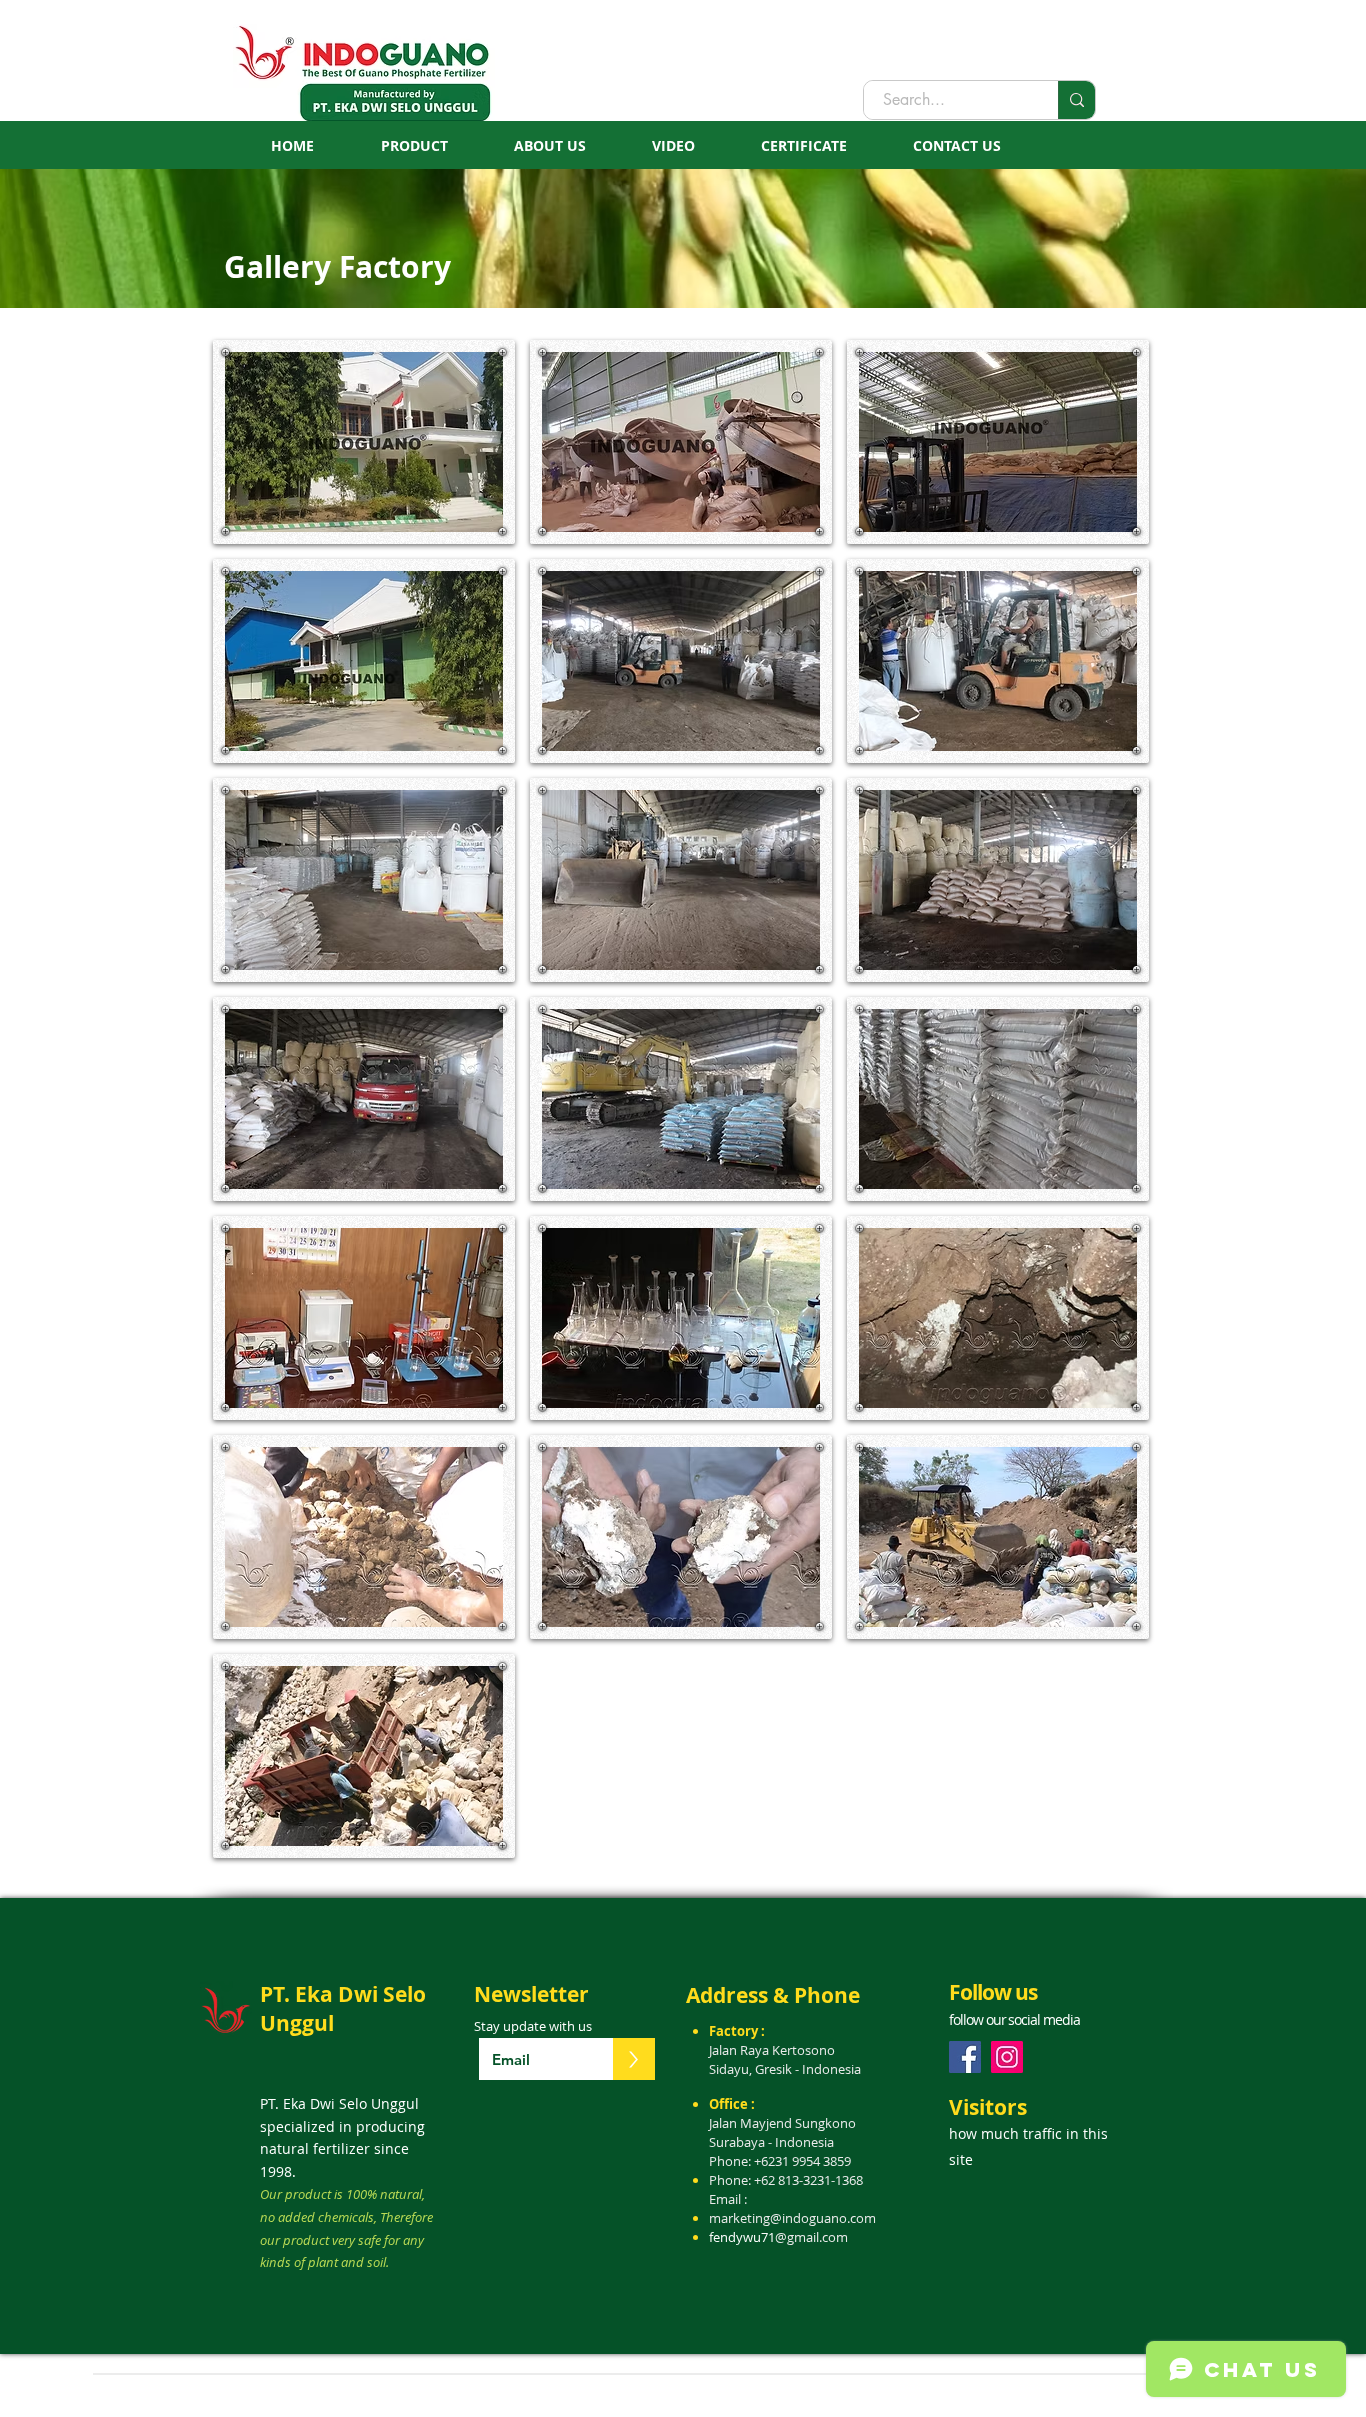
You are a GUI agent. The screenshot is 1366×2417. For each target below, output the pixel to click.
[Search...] (1076, 100)
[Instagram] (1007, 2057)
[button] (364, 442)
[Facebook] (965, 2057)
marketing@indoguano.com (792, 2218)
